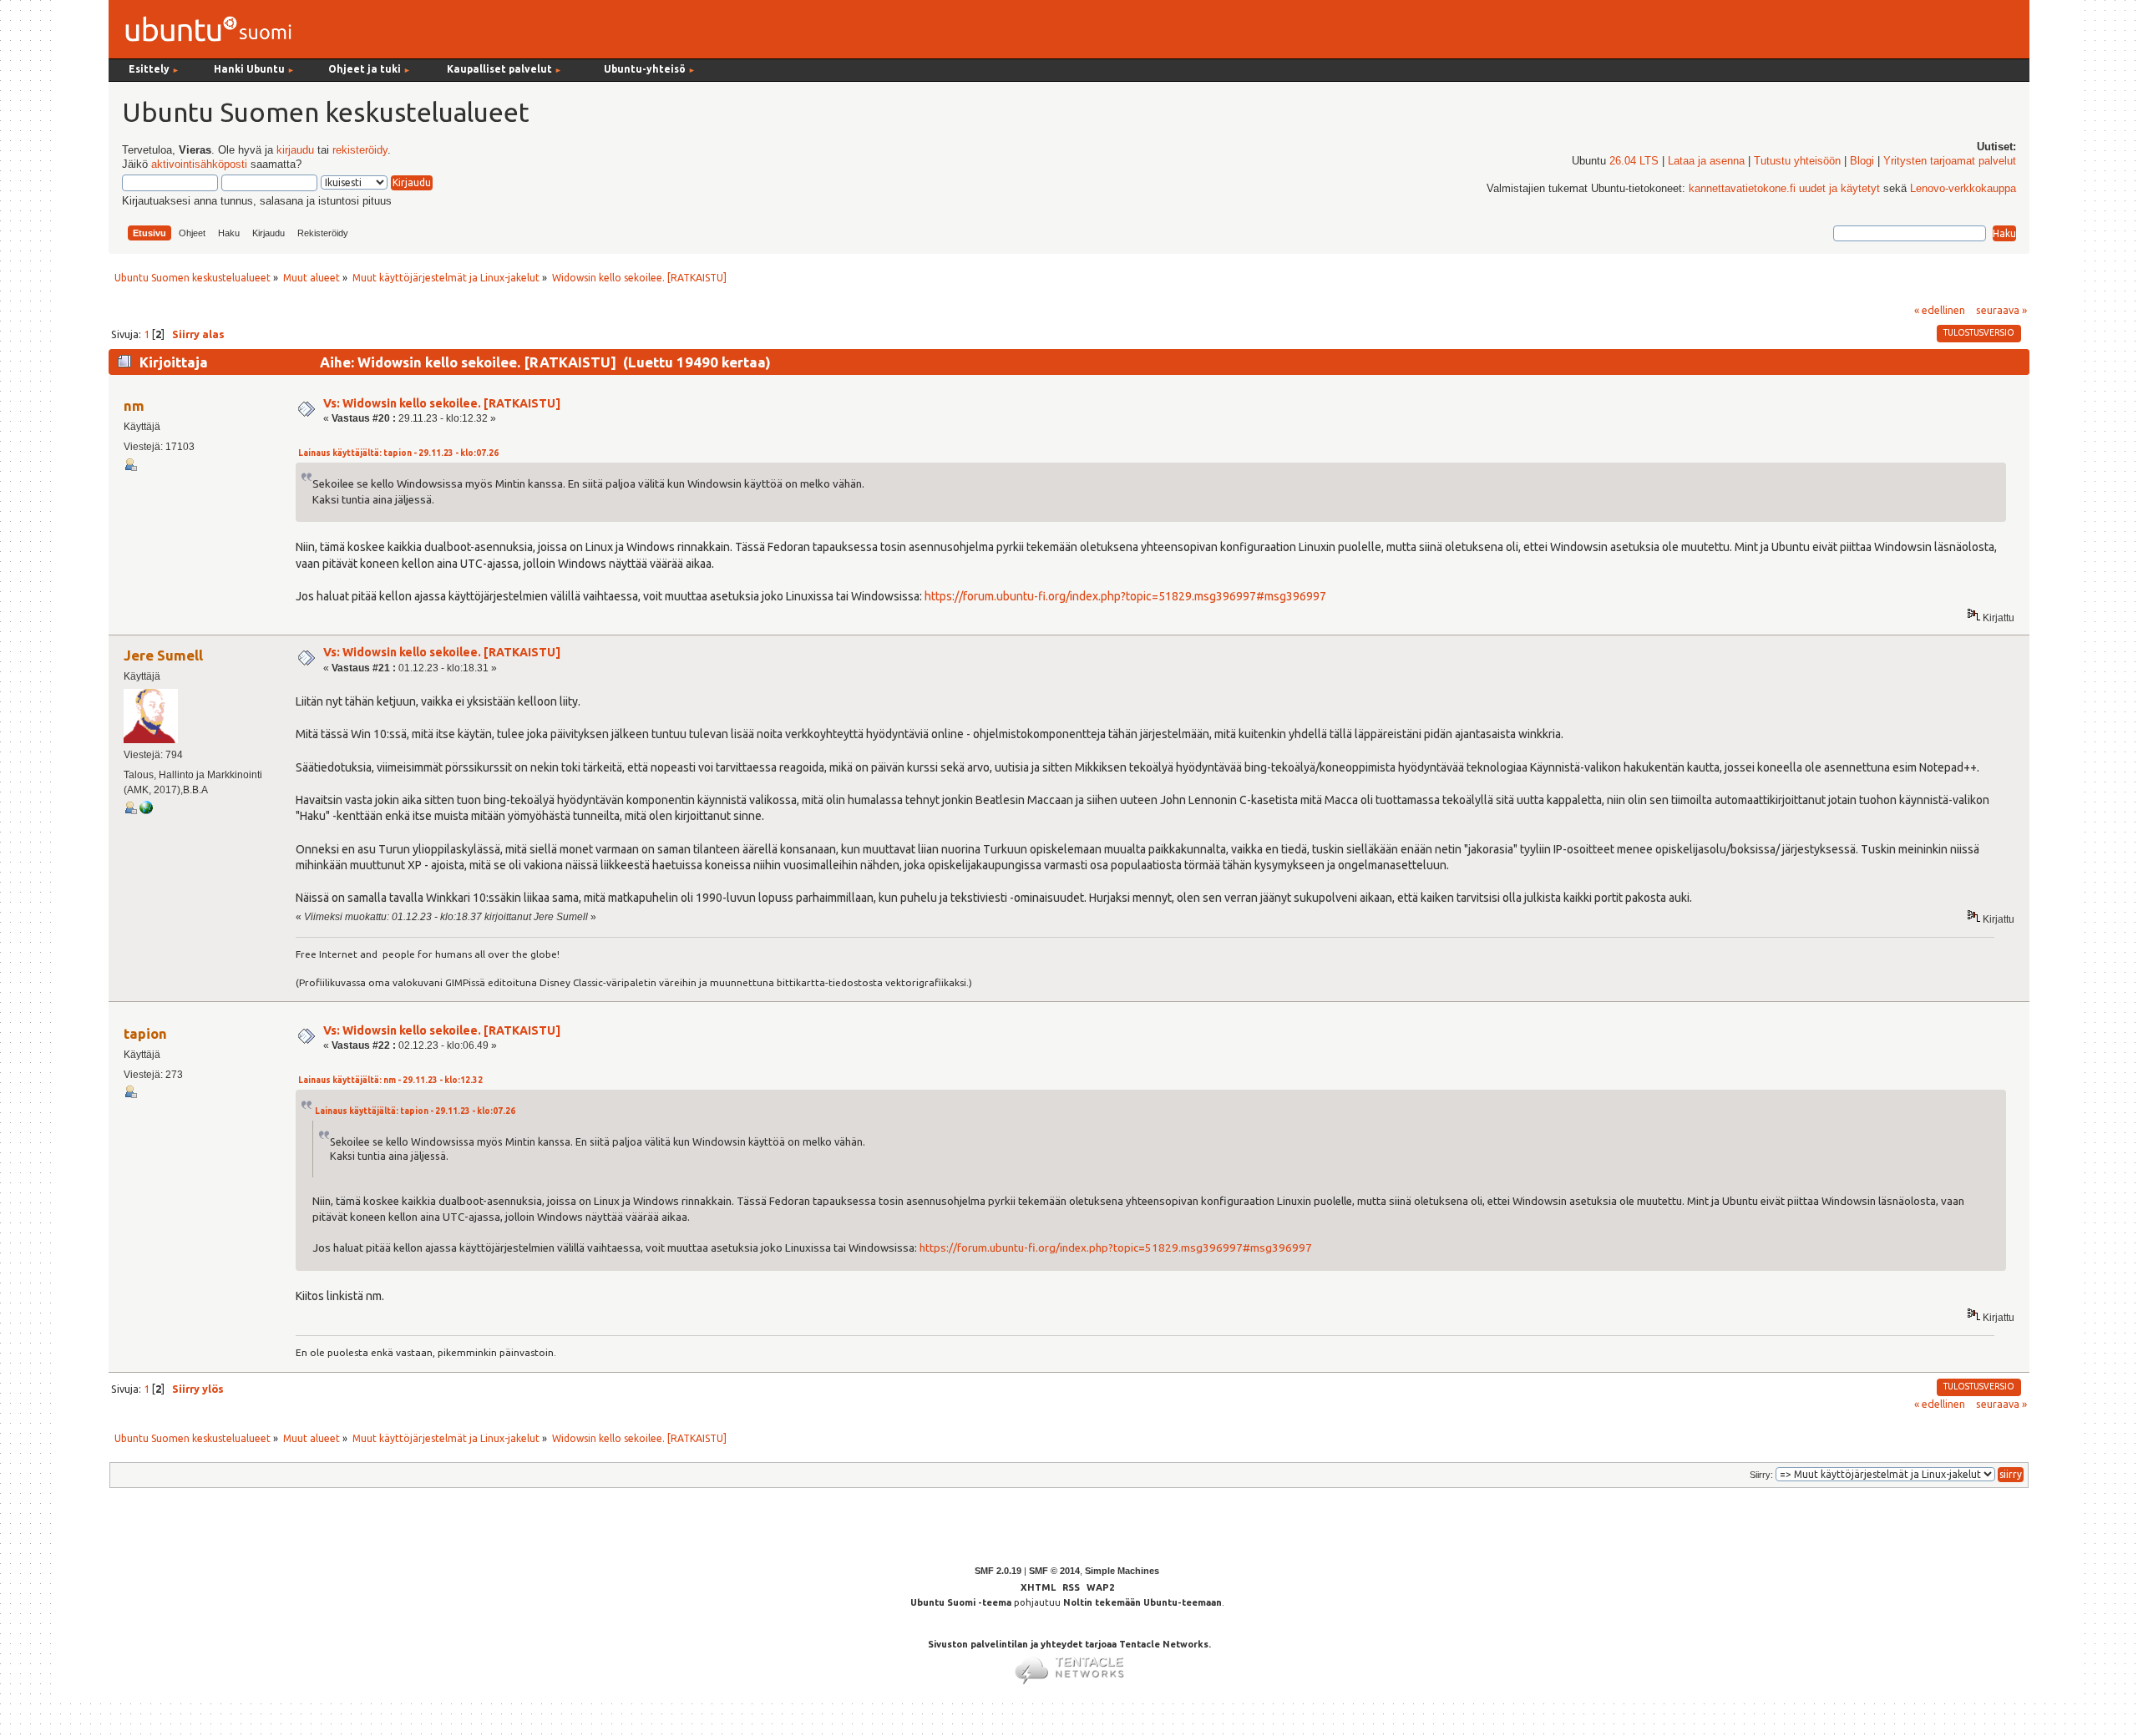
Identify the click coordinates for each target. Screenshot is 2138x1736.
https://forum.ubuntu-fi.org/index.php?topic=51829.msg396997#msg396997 (1125, 596)
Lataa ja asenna (1706, 161)
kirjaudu (295, 150)
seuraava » (2001, 310)
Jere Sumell (163, 655)
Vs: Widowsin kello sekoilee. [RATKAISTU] (442, 403)
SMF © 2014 (1054, 1571)
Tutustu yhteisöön (1797, 161)
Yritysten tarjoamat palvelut (1950, 161)
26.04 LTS (1634, 161)
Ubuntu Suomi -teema (961, 1602)
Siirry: (1761, 1475)
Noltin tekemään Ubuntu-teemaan (1142, 1602)
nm (134, 405)
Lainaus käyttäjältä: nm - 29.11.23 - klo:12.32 (390, 1080)
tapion (145, 1033)
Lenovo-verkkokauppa (1963, 189)
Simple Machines (1122, 1571)
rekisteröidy (360, 150)
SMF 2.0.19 (998, 1571)
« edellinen (1940, 310)
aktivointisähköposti (199, 164)
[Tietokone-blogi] (146, 811)
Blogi (1862, 161)
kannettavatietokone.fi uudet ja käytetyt (1784, 189)
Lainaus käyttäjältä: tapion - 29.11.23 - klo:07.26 (398, 453)
